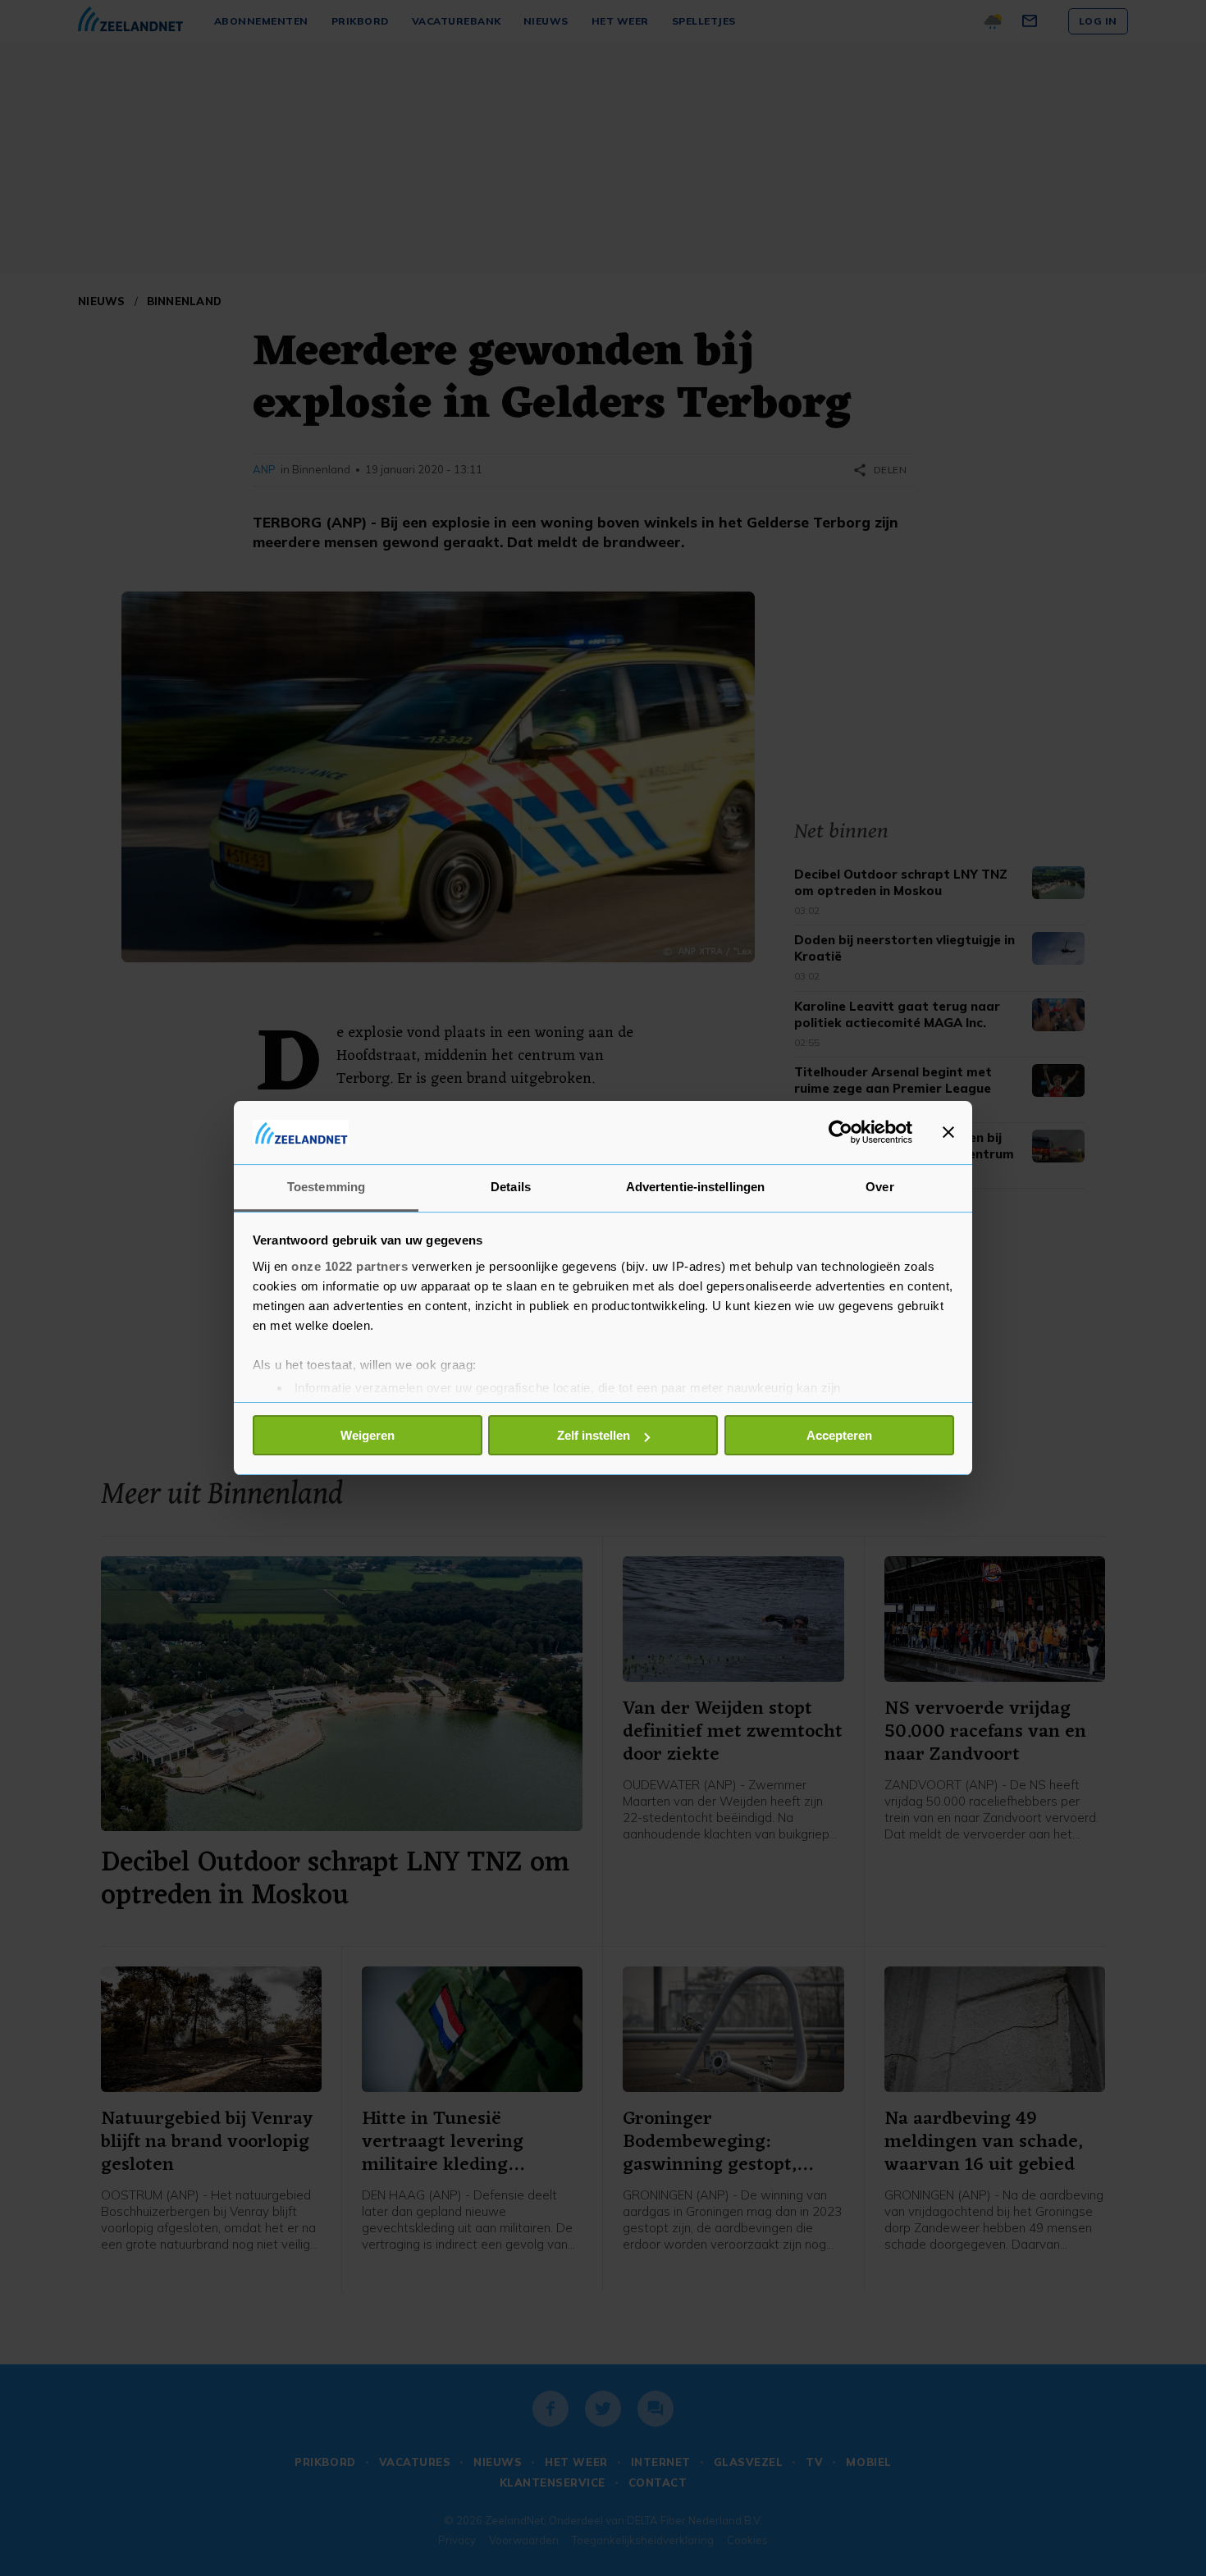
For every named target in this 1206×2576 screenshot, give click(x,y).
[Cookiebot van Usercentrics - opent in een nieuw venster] (841, 1132)
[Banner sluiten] (948, 1132)
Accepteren (839, 1435)
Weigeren (368, 1435)
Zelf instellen (594, 1435)
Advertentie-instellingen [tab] (695, 1187)
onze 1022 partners (349, 1266)
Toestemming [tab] (326, 1187)
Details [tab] (511, 1187)
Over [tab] (879, 1187)
